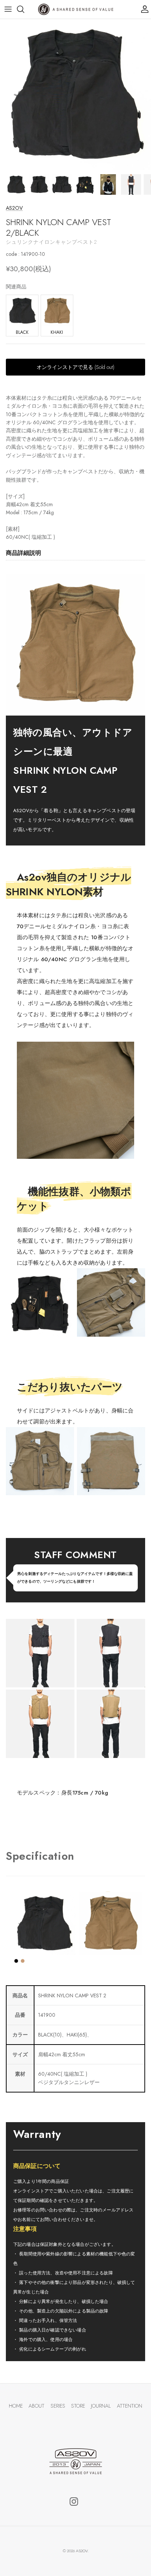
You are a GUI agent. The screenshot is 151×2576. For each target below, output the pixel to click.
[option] (75, 94)
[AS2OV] (76, 9)
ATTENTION (130, 2406)
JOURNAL (101, 2406)
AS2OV (14, 208)
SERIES (58, 2406)
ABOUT (36, 2406)
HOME (16, 2406)
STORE (78, 2406)
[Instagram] (74, 2502)
